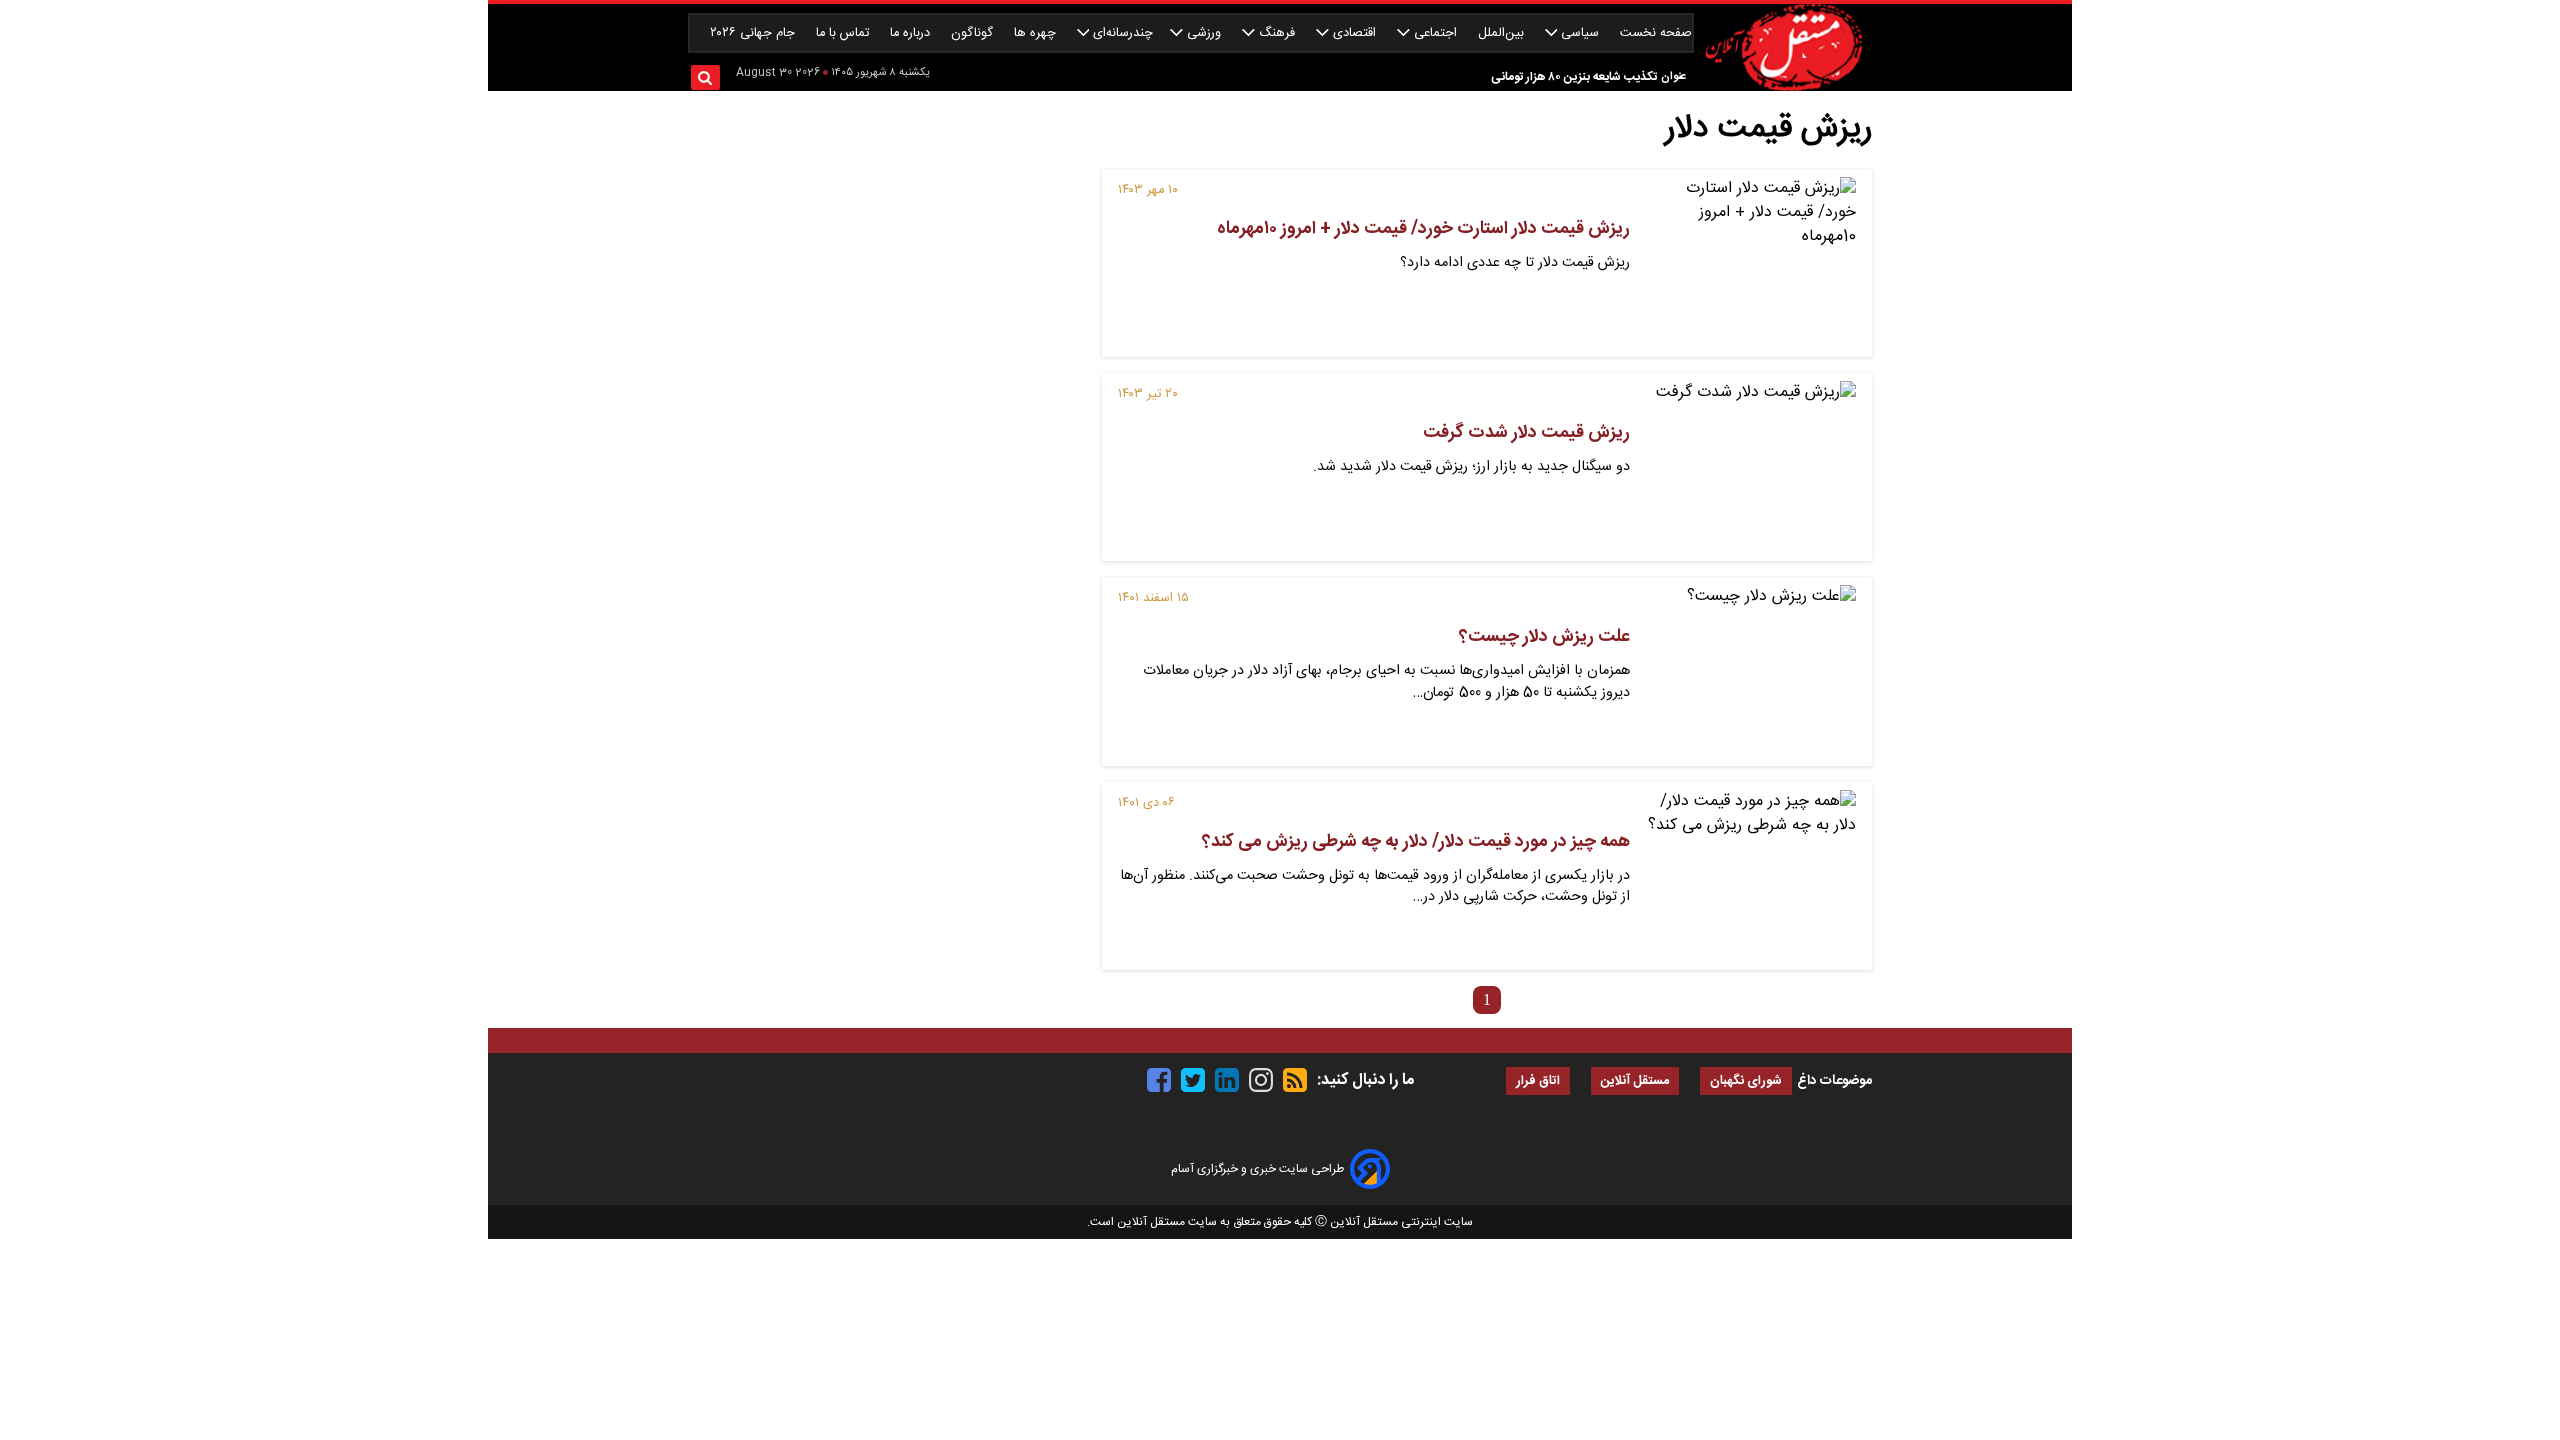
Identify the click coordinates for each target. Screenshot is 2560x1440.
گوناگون (974, 33)
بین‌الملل (1503, 33)
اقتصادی (1354, 33)
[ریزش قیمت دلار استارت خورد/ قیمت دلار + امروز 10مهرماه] (1751, 263)
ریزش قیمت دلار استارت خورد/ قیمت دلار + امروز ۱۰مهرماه (1423, 229)
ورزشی (1204, 33)
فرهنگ (1277, 33)
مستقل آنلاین (1635, 1081)
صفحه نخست (1656, 33)
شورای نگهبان (1746, 1081)
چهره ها (1037, 33)
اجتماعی (1435, 33)
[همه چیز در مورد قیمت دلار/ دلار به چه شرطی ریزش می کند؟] (1751, 876)
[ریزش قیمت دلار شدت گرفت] (1751, 467)
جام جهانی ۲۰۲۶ (754, 33)
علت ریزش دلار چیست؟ (1544, 637)
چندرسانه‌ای (1121, 33)
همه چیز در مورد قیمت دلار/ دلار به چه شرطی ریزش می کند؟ (1416, 842)
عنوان (1673, 76)
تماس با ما (844, 33)
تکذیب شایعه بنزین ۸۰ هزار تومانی (1574, 77)
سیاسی (1580, 33)
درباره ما (912, 33)
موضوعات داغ (1834, 1081)
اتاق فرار (1538, 1081)
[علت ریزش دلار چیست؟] (1751, 671)
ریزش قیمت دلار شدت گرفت (1526, 433)
